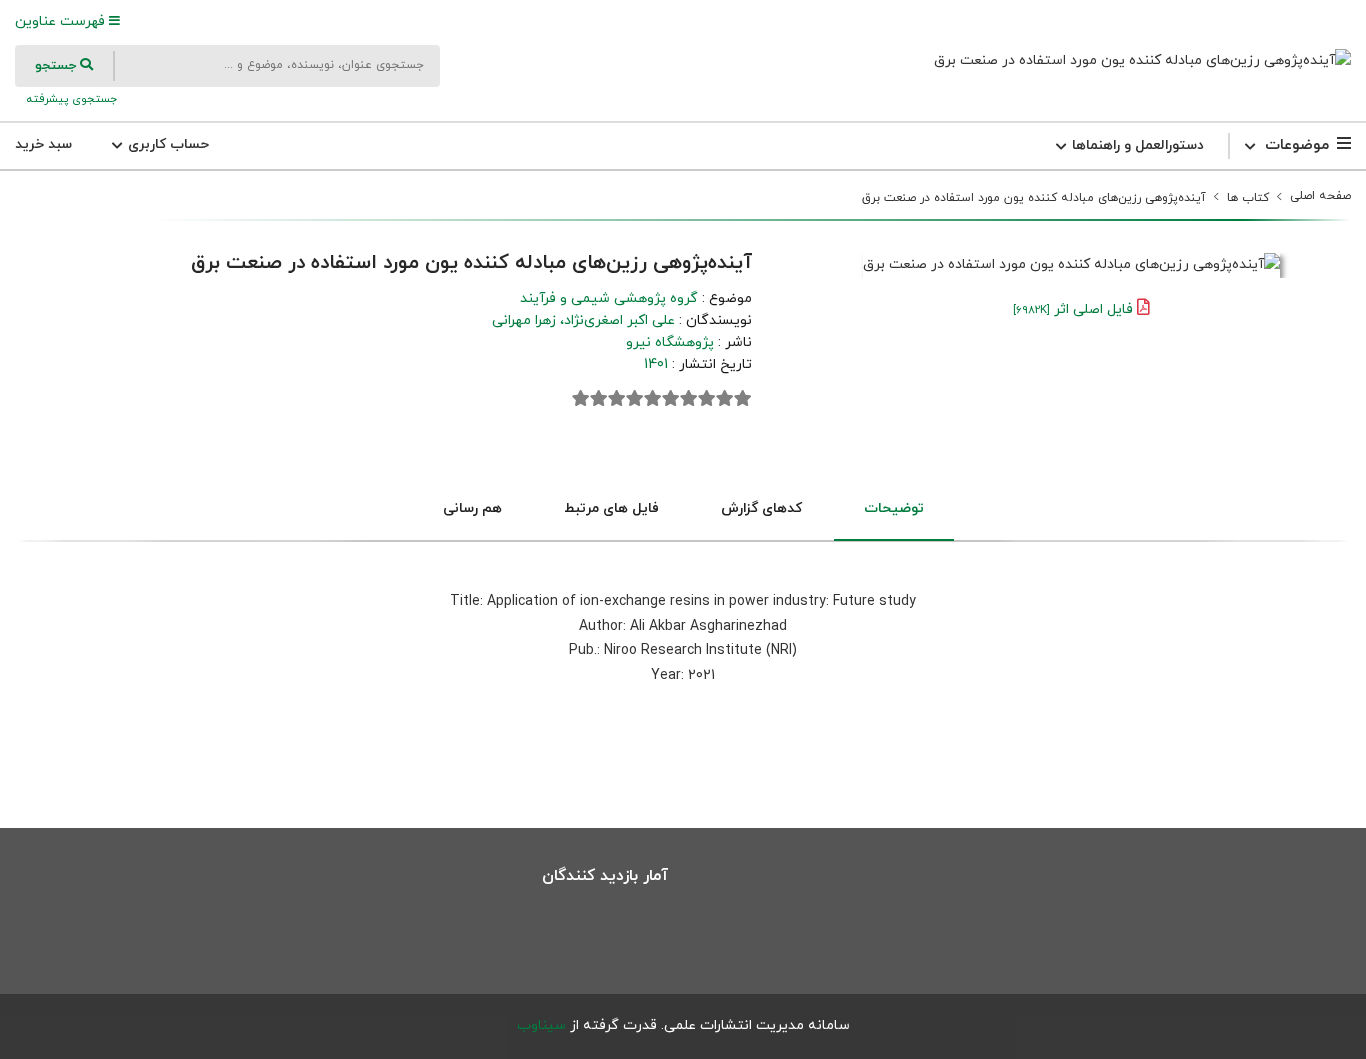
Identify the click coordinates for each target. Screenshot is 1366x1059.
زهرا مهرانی (524, 320)
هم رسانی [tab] (472, 508)
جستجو (57, 66)
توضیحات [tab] (894, 508)
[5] (671, 399)
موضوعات (1297, 145)
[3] (707, 399)
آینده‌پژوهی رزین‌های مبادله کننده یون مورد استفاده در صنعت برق (1034, 198)
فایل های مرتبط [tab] (611, 508)
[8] (617, 399)
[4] (689, 399)
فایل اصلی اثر (1073, 309)
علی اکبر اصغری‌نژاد (619, 320)
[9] (599, 399)
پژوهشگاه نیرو (670, 342)
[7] (635, 399)
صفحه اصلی (1320, 196)
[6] (653, 399)
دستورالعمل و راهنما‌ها (1136, 145)
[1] (743, 399)
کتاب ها (1248, 198)
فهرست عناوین (62, 21)
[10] (581, 399)
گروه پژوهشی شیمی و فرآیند (609, 298)
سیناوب (541, 1025)
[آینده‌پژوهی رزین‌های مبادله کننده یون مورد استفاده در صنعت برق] (1142, 60)
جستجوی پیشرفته (70, 99)
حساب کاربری (166, 144)
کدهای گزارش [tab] (761, 508)
